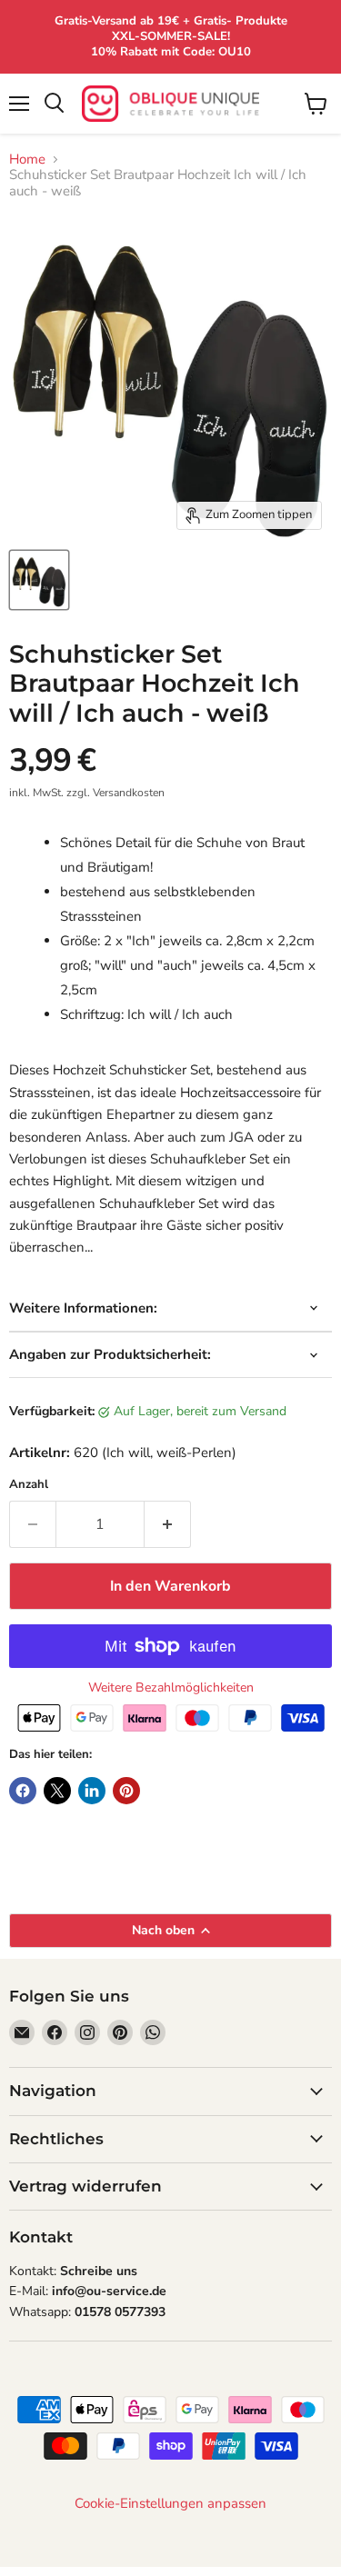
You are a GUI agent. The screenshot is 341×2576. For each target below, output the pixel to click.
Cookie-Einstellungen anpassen (170, 2504)
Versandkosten (129, 793)
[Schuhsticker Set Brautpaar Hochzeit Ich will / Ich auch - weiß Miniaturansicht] (39, 580)
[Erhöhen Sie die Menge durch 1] (168, 1524)
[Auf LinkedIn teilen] (92, 1791)
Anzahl (29, 1485)
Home (27, 160)
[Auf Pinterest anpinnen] (126, 1791)
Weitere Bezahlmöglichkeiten (171, 1688)
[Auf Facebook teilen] (23, 1791)
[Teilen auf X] (57, 1791)
